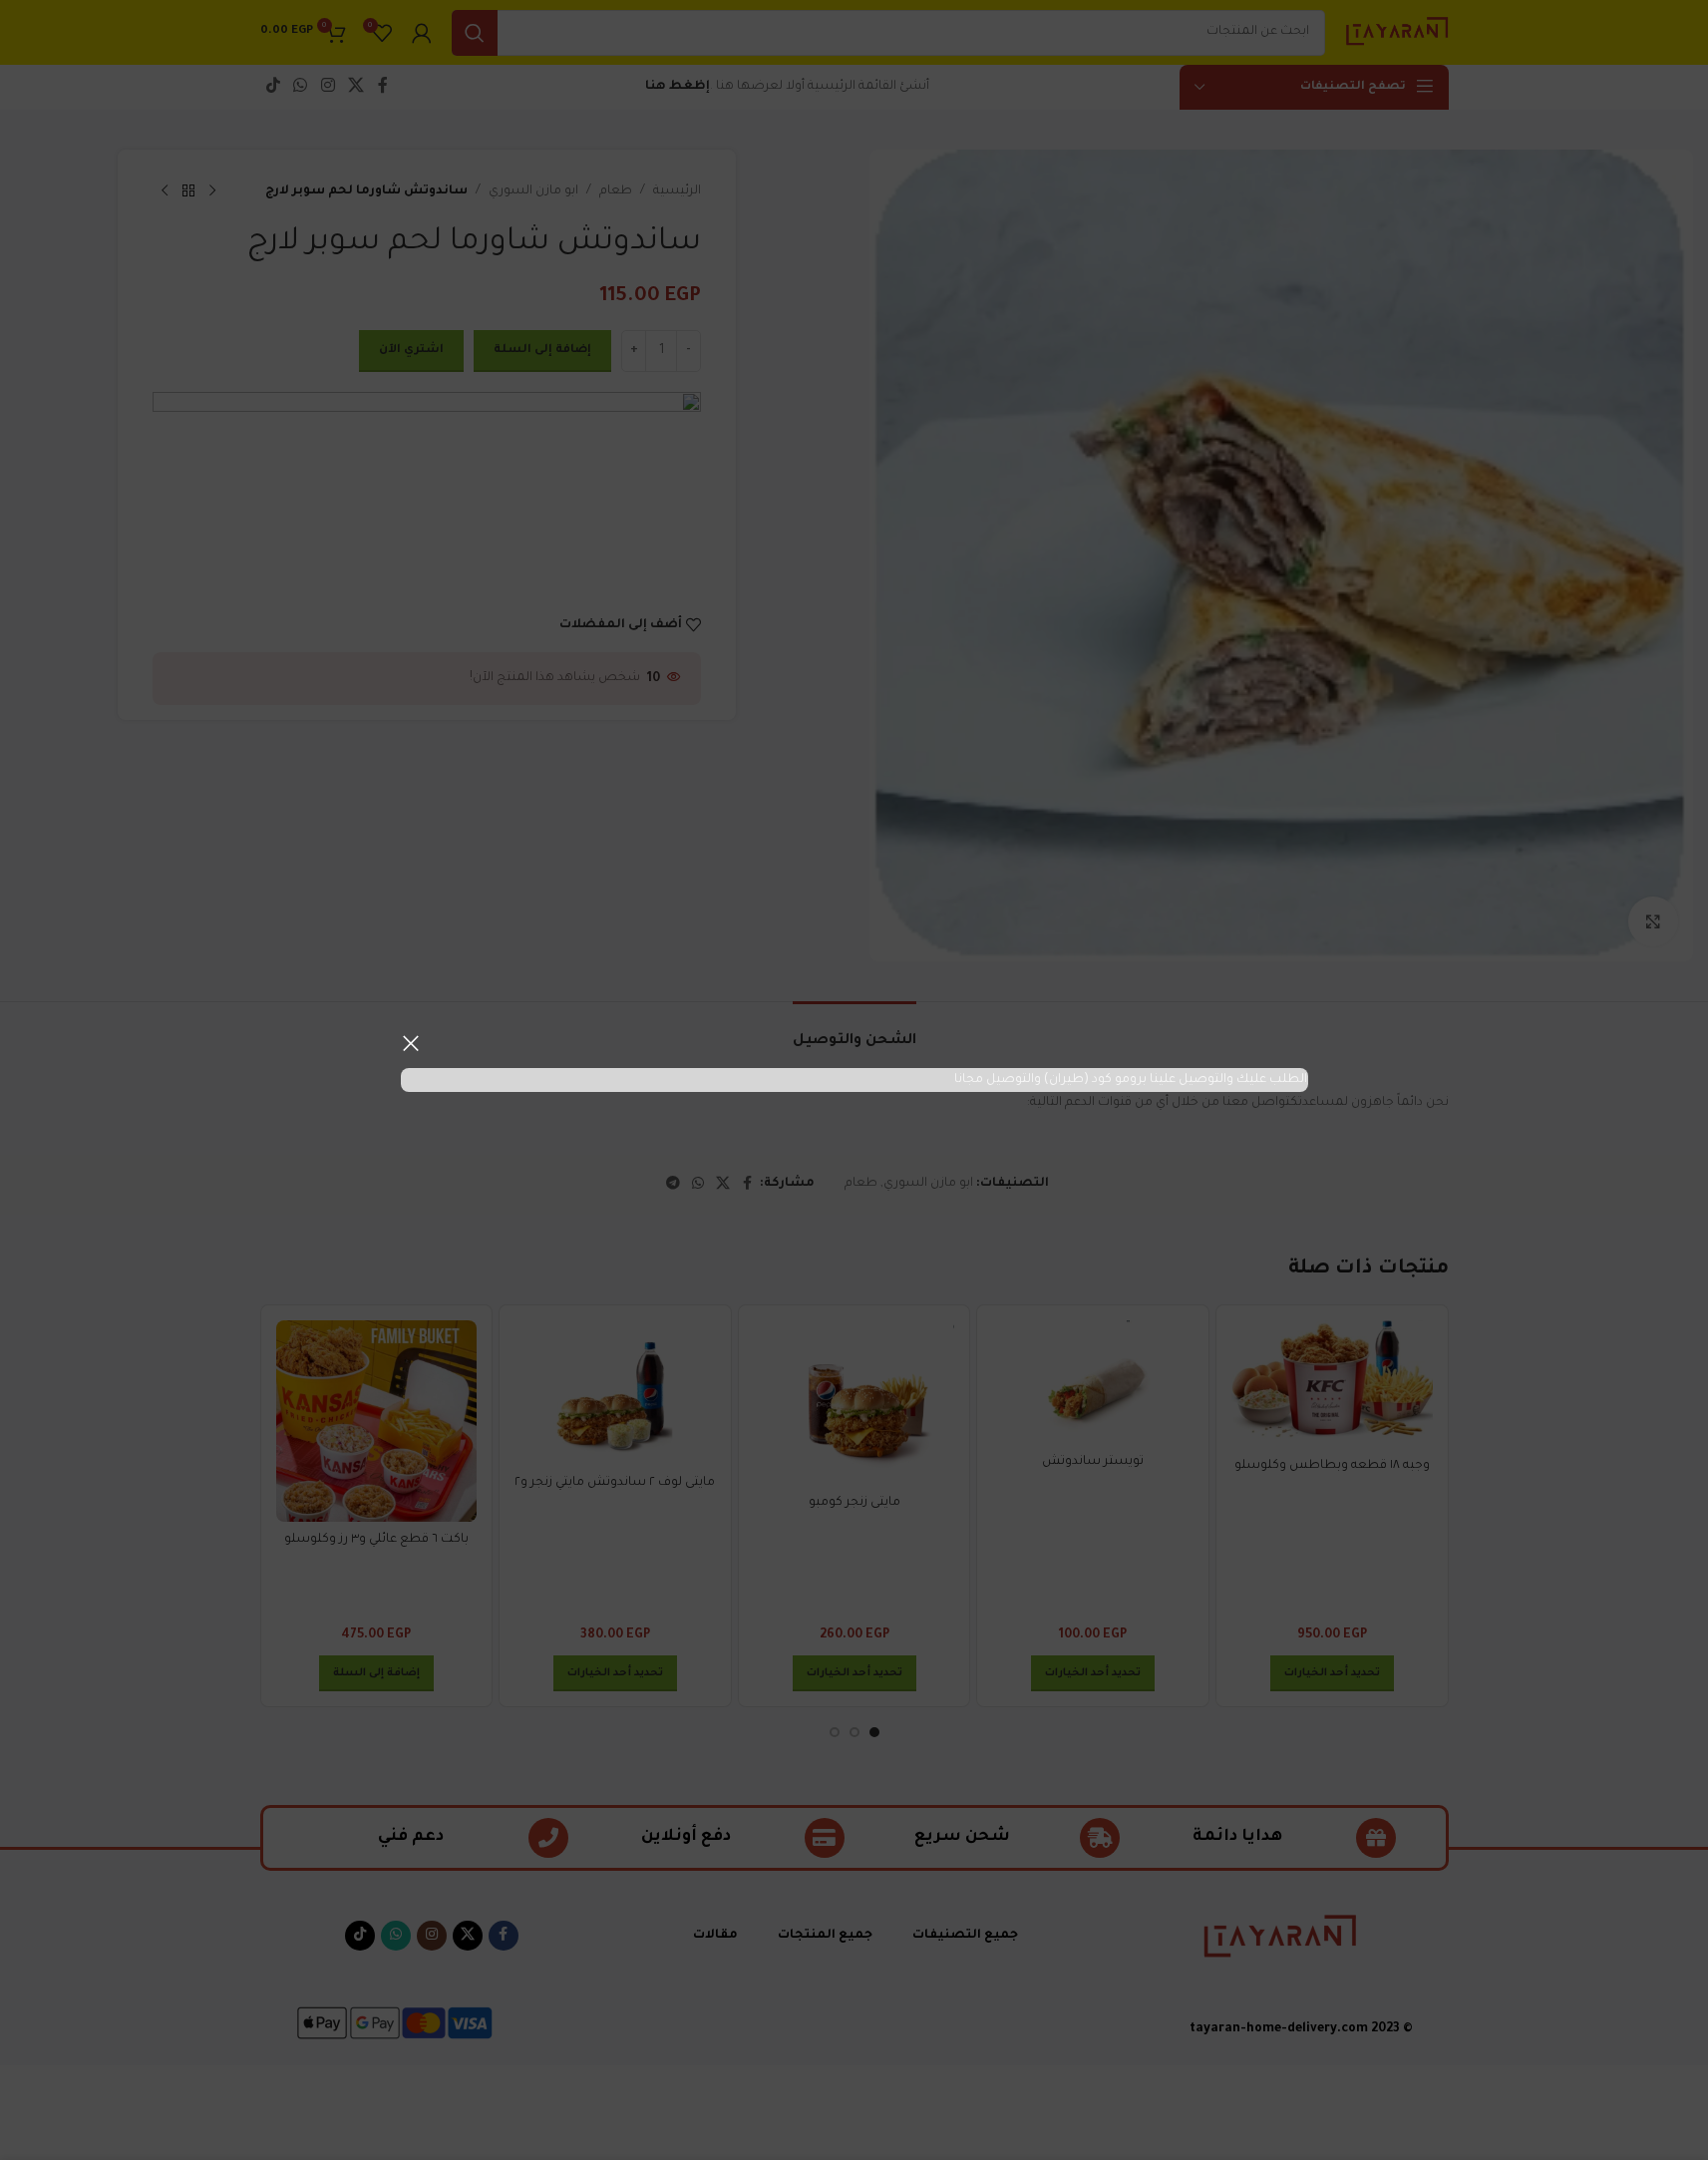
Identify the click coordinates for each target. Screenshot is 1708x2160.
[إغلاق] (411, 1043)
